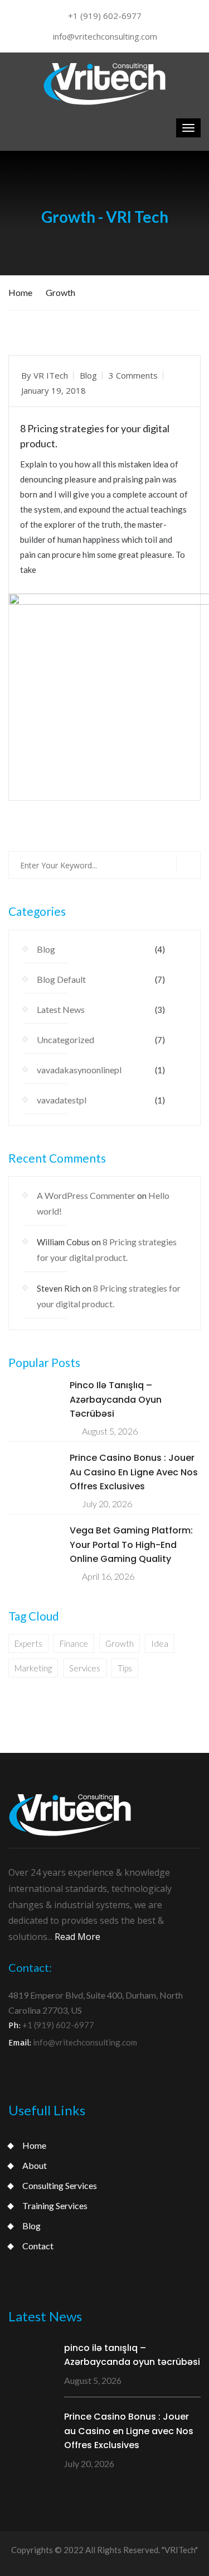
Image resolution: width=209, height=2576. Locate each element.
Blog (88, 375)
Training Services (55, 2205)
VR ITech (51, 375)
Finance (74, 1643)
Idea (160, 1643)
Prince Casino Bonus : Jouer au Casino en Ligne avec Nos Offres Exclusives (134, 1472)
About (35, 2165)
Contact (38, 2246)
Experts (28, 1643)
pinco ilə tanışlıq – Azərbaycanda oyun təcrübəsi (116, 1399)
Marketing (33, 1668)
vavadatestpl (62, 1100)
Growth (60, 292)
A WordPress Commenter (86, 1195)
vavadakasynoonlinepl (79, 1070)
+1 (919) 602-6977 (105, 16)
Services (85, 1668)
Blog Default (61, 979)
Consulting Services (60, 2185)
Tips (125, 1668)
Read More (51, 781)
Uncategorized (65, 1040)
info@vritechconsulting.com (105, 36)
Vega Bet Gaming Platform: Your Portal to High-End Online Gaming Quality (131, 1545)
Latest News (61, 1009)
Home (20, 292)
